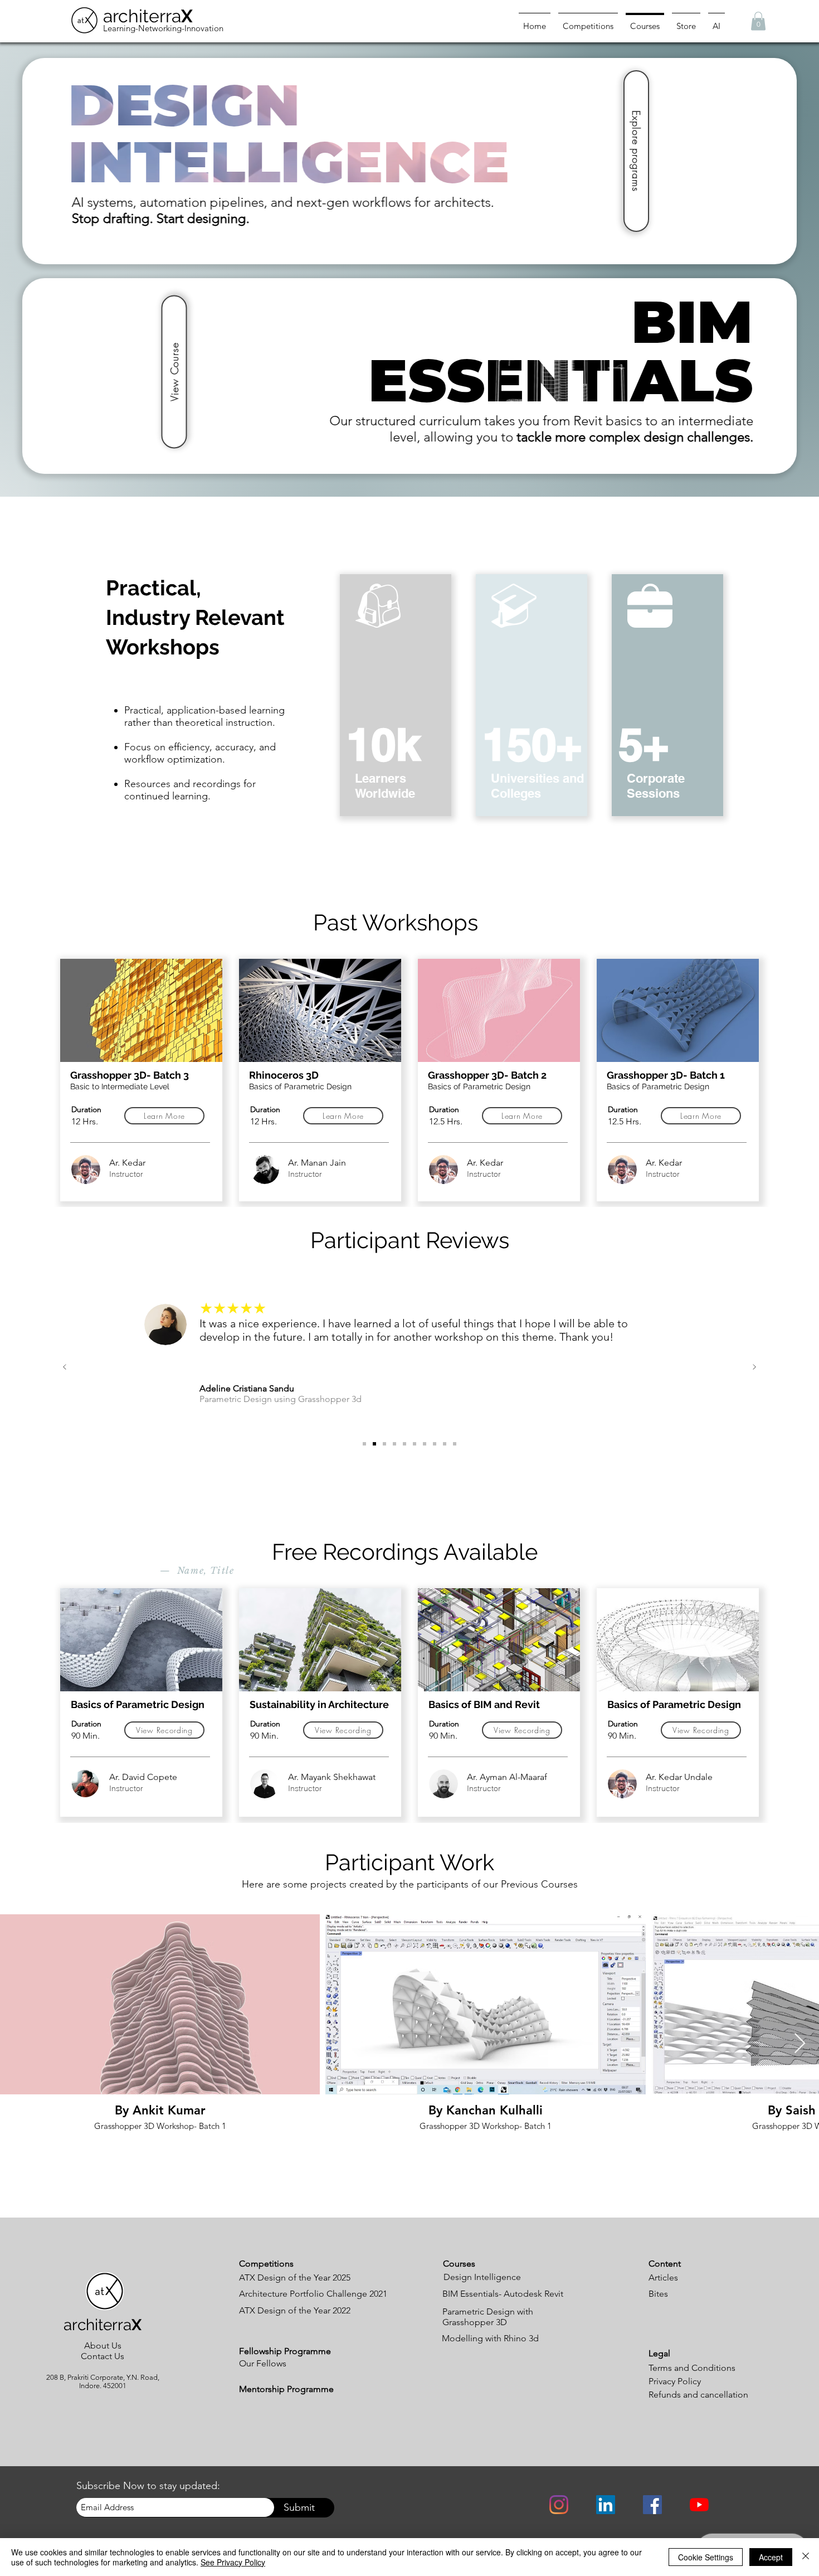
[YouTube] (699, 2505)
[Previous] (65, 1368)
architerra (148, 16)
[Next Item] (800, 2044)
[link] (758, 21)
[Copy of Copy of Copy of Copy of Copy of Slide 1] (374, 1444)
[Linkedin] (606, 2505)
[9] (415, 1444)
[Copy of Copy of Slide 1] (404, 1444)
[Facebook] (652, 2505)
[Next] (754, 1368)
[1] (425, 1444)
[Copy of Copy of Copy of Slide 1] (435, 1444)
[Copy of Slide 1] (394, 1444)
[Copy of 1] (445, 1444)
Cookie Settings (706, 2557)
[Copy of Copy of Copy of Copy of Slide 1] (364, 1444)
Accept (771, 2557)
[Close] (806, 2557)
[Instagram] (559, 2505)
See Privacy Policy (233, 2562)
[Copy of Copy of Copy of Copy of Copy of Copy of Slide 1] (384, 1444)
